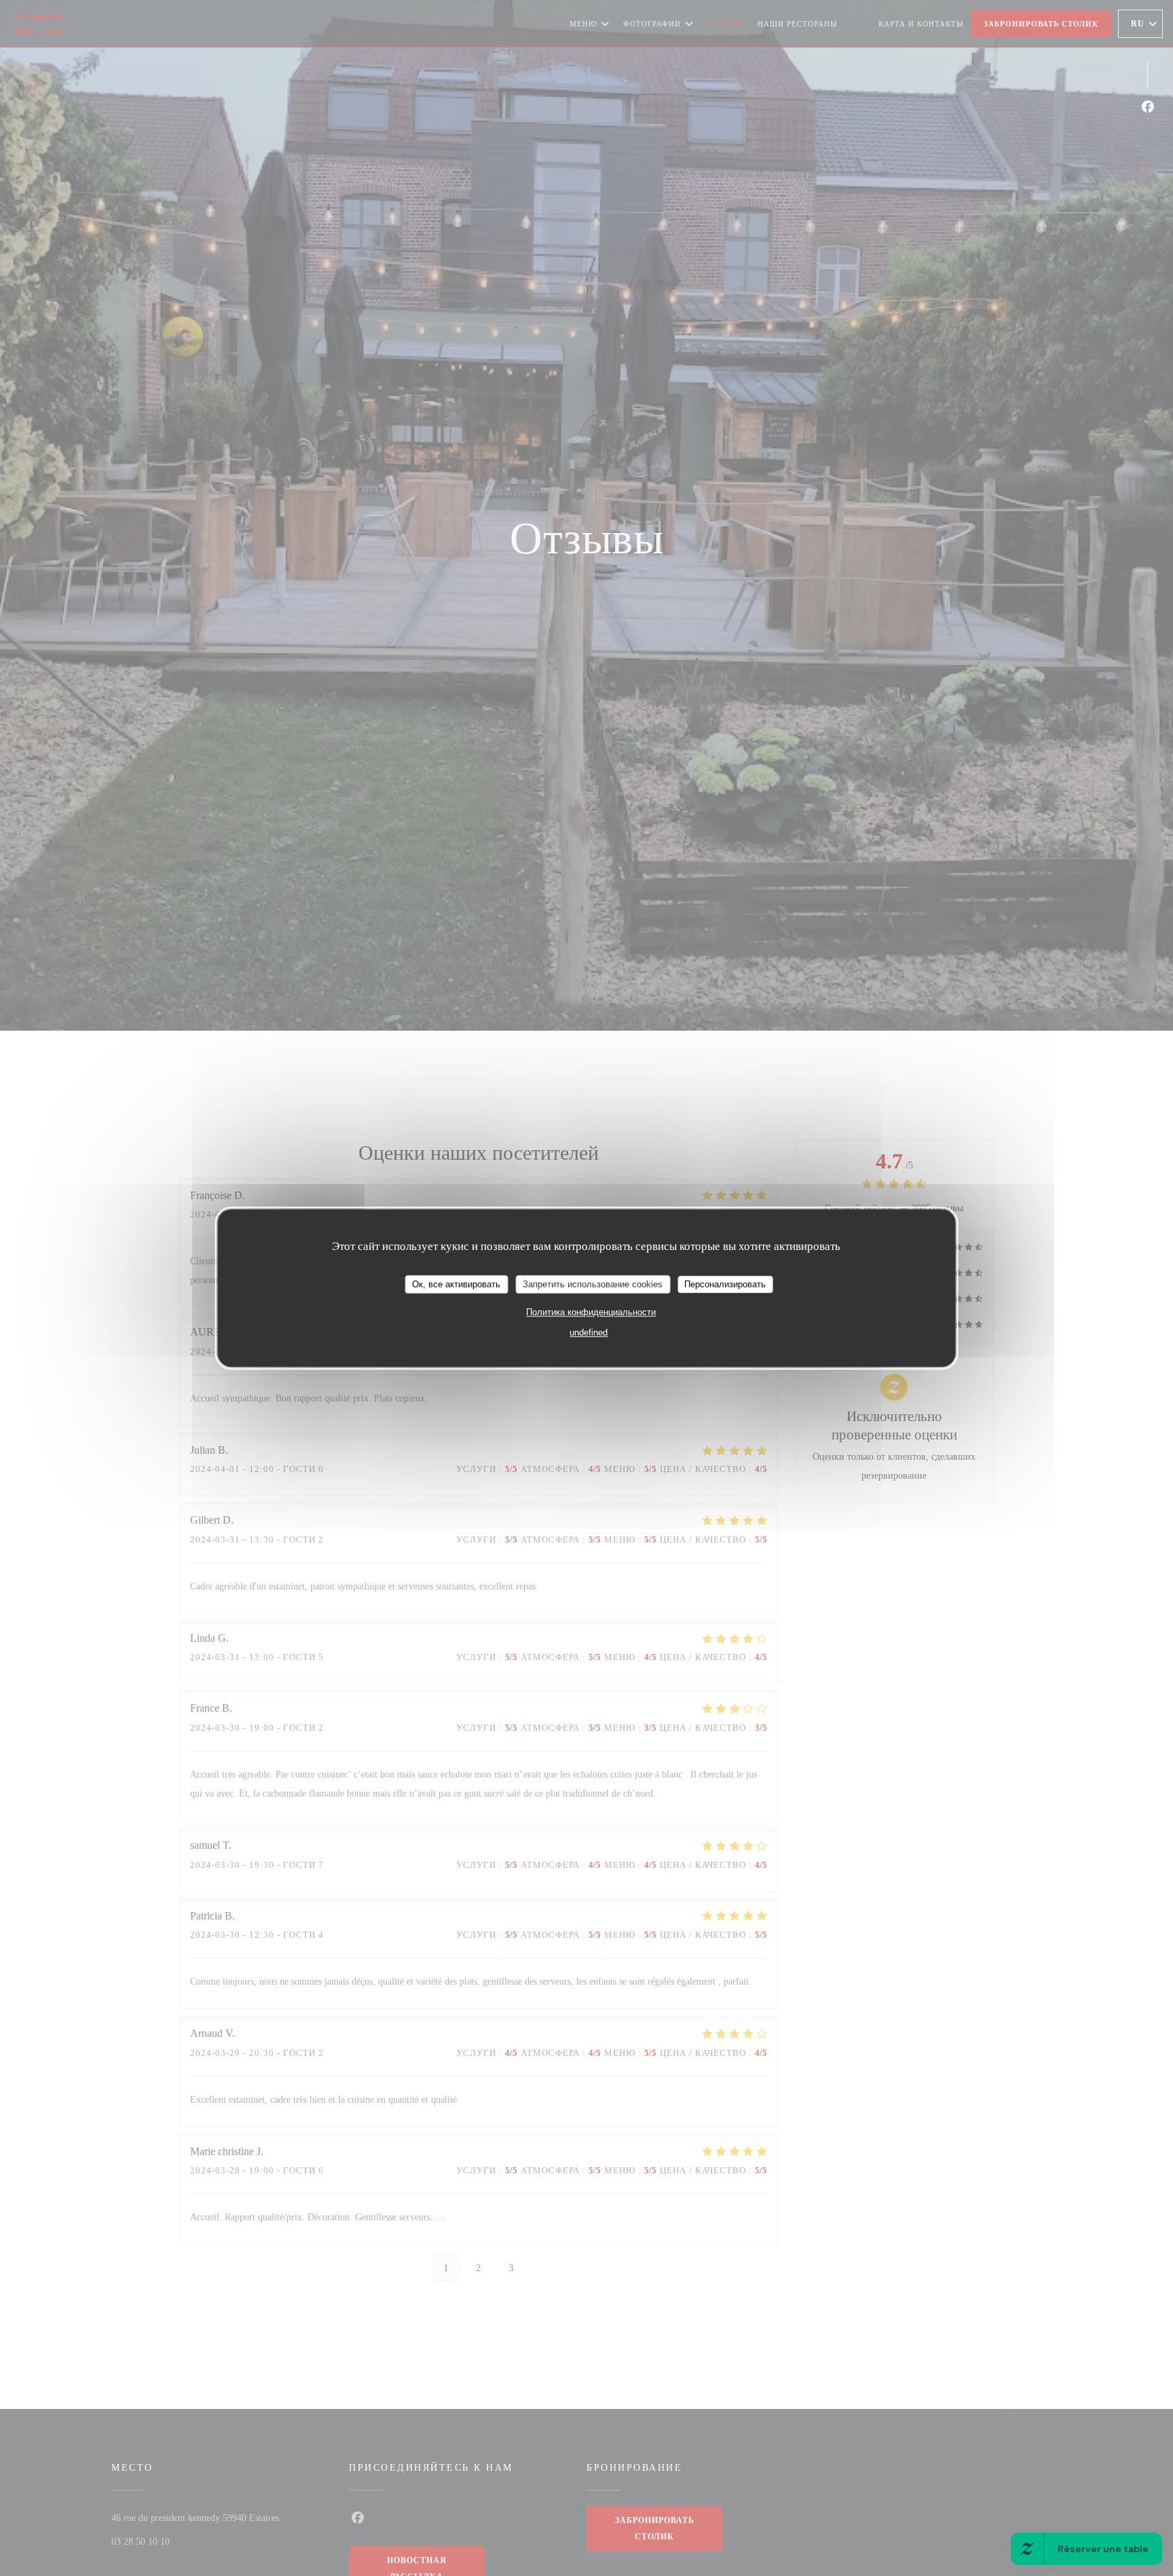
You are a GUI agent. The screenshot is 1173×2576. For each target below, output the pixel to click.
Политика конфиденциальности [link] (591, 1313)
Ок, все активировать (456, 1284)
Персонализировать (725, 1284)
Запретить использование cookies (593, 1284)
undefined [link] (589, 1333)
